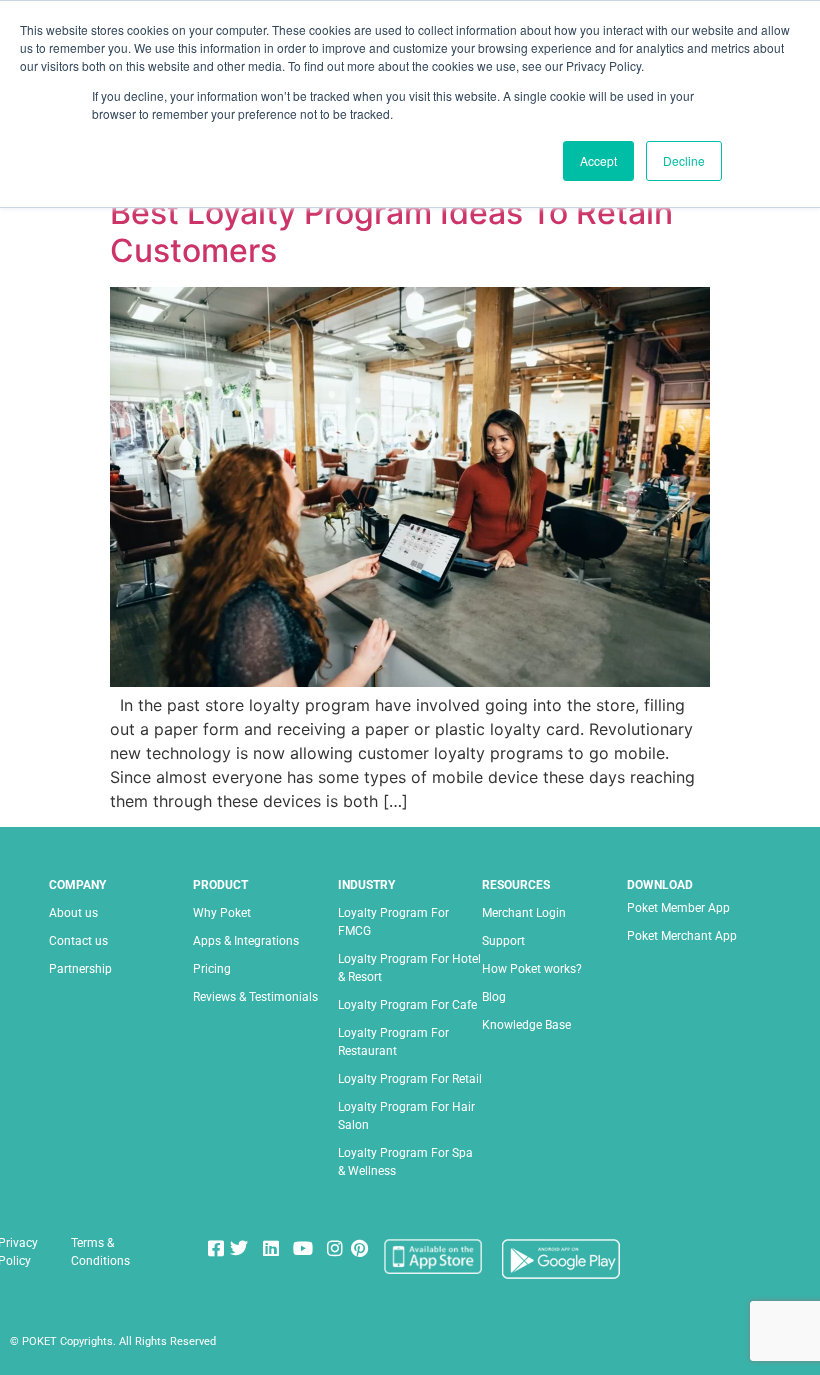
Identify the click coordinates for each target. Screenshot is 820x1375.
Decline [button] (684, 160)
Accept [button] (598, 160)
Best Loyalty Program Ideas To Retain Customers (391, 231)
